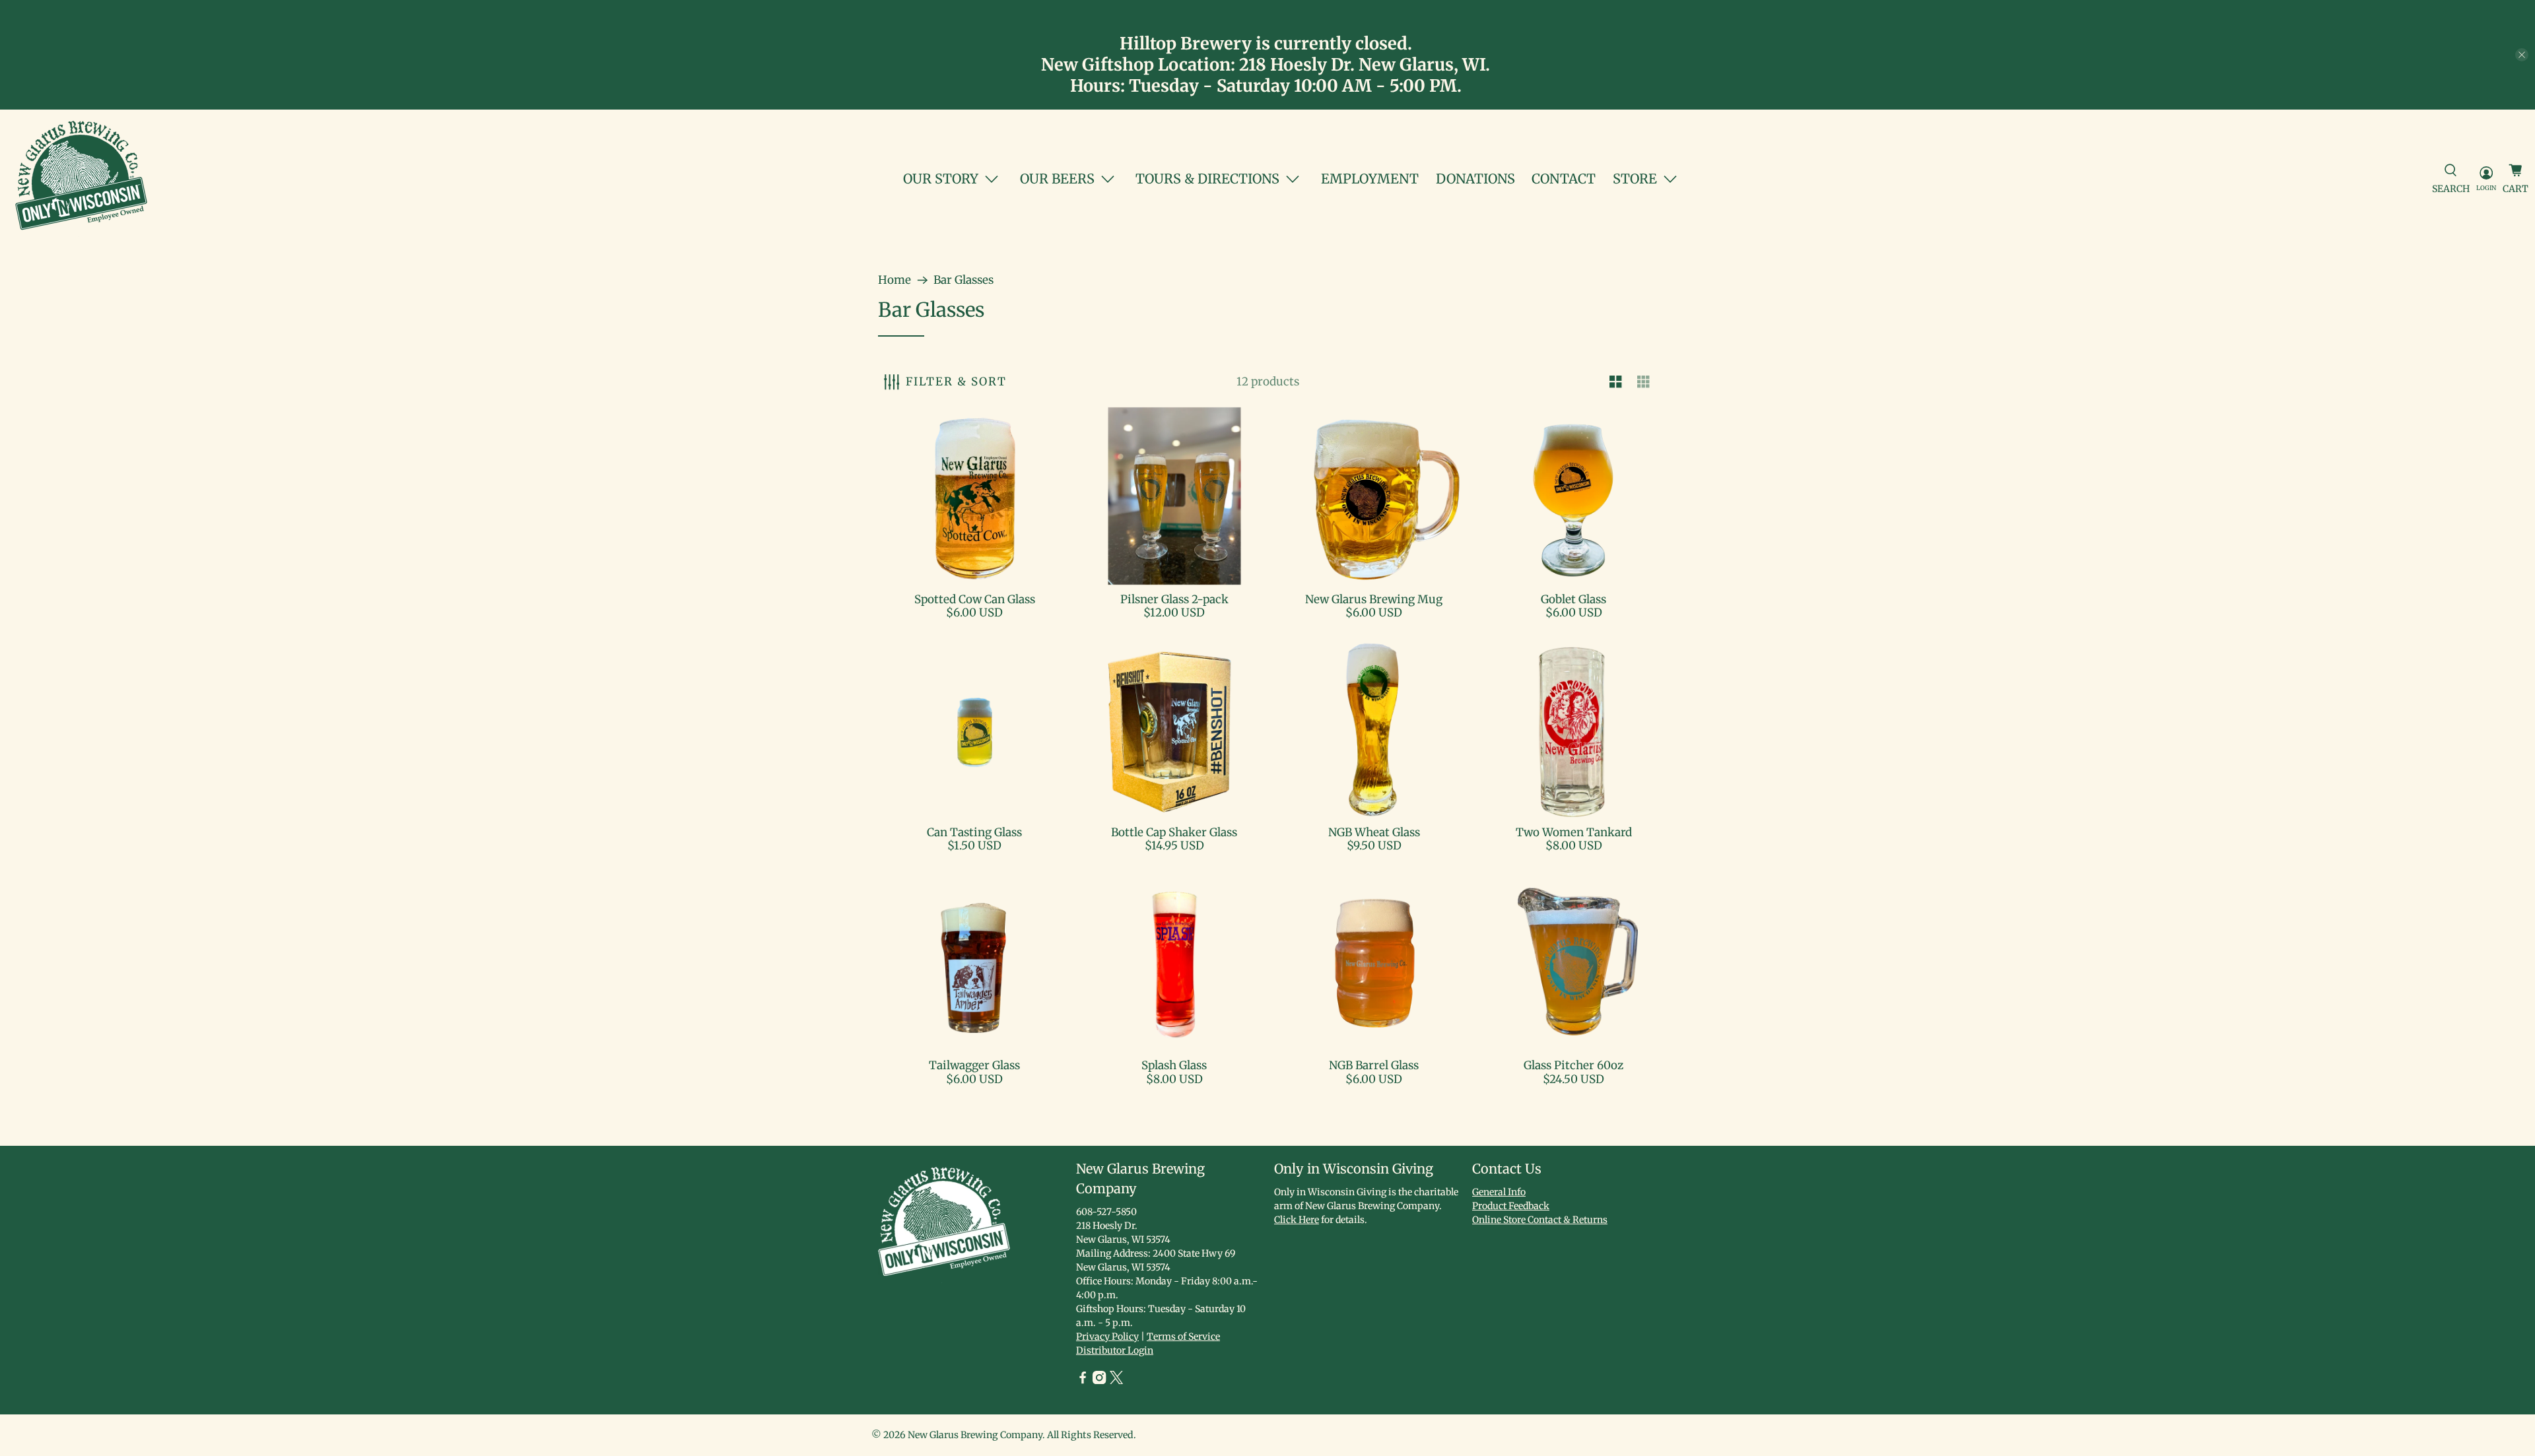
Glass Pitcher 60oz (1573, 1065)
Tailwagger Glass (974, 1065)
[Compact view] (1644, 382)
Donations (1475, 179)
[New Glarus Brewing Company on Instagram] (1099, 1381)
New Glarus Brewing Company (975, 1435)
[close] (2522, 55)
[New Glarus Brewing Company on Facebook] (1083, 1381)
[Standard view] (1616, 382)
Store (1635, 179)
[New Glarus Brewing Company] (81, 179)
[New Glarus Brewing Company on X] (1116, 1381)
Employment (1370, 179)
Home (895, 280)
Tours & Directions (1207, 179)
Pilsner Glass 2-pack (1174, 599)
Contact (1564, 179)
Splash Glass (1174, 1065)
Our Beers (1057, 179)
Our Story (941, 179)
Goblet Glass (1573, 599)
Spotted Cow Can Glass (975, 599)
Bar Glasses (963, 280)
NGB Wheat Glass (1374, 832)
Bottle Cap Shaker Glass (1174, 832)
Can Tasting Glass (974, 832)
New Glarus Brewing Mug (1374, 599)
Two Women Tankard (1574, 832)
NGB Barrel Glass (1374, 1065)
